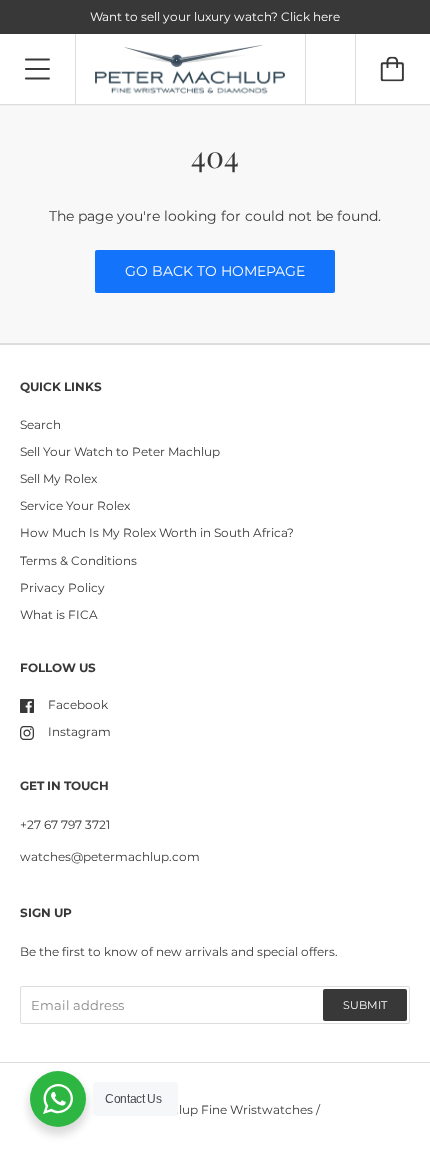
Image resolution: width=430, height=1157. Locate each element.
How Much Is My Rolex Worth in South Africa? (157, 532)
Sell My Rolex (58, 478)
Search (40, 424)
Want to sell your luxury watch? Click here (215, 16)
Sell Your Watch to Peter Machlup (120, 451)
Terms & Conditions (78, 560)
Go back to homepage (215, 271)
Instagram (79, 731)
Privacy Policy (62, 587)
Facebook (78, 704)
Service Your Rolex (75, 505)
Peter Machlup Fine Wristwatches (211, 1109)
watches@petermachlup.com (110, 856)
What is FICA (59, 614)
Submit (365, 1005)
